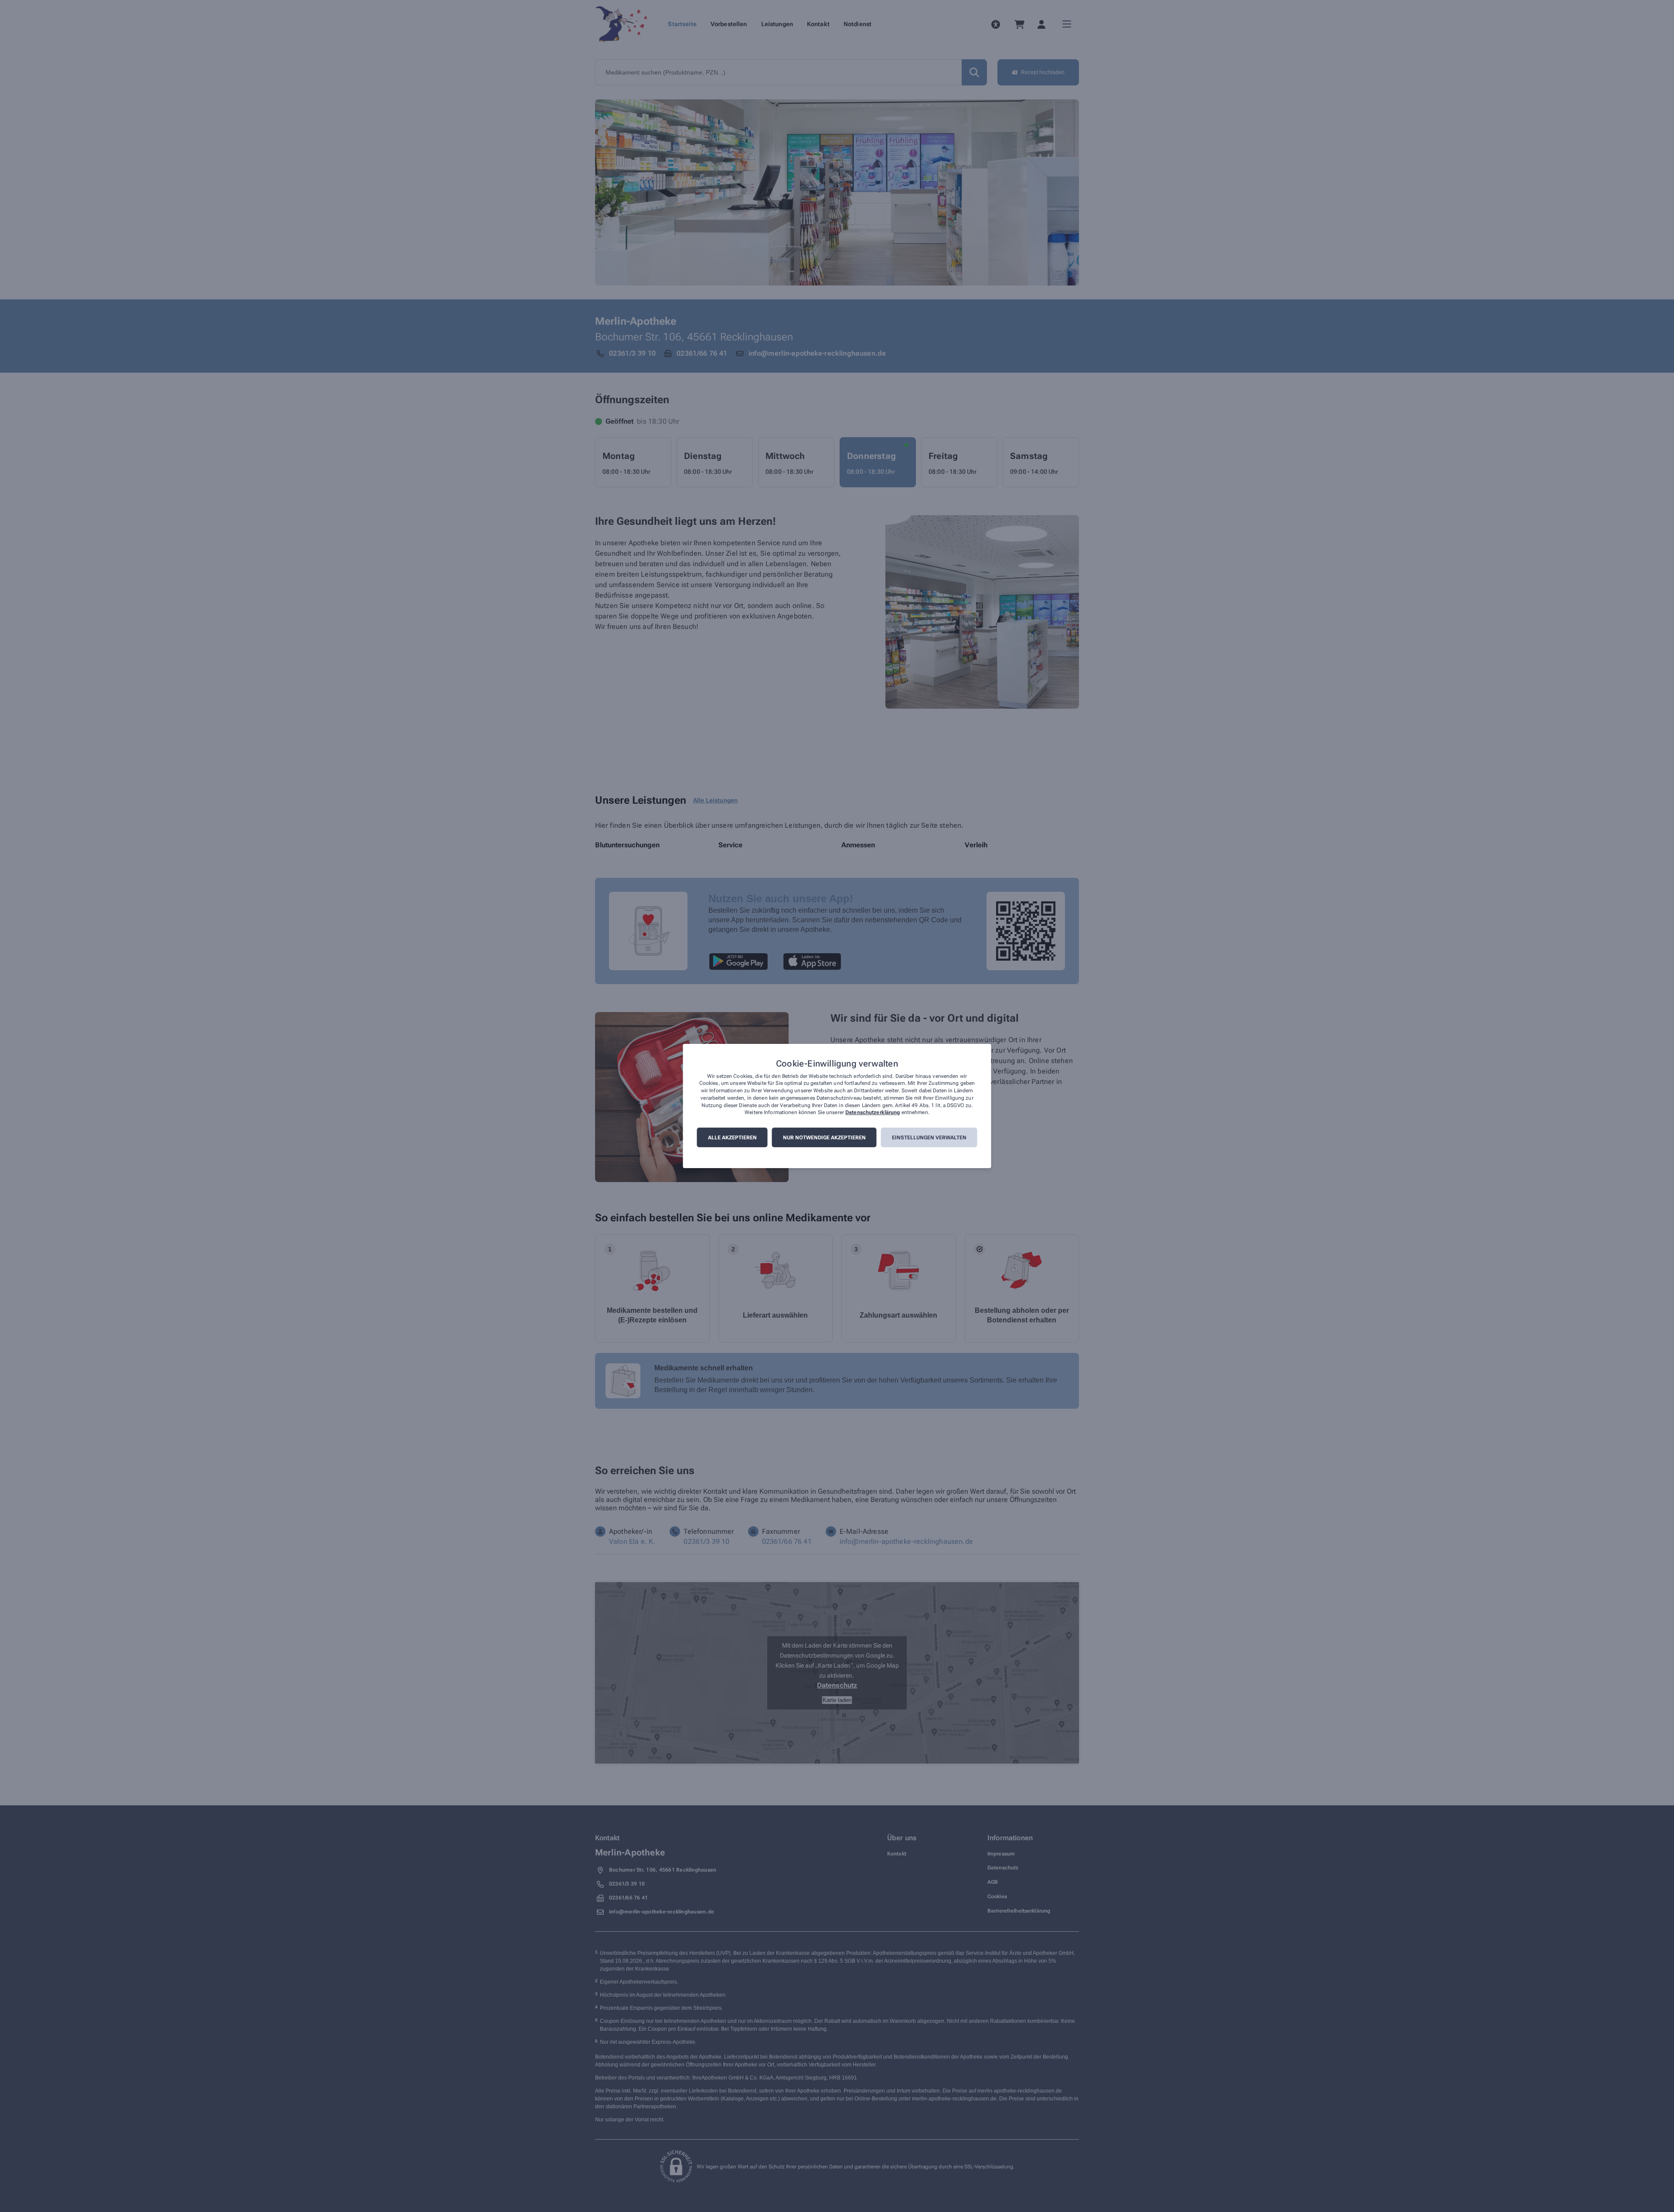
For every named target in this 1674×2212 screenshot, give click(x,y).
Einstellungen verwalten (929, 1138)
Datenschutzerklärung (873, 1113)
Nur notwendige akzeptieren (824, 1138)
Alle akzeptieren (732, 1138)
